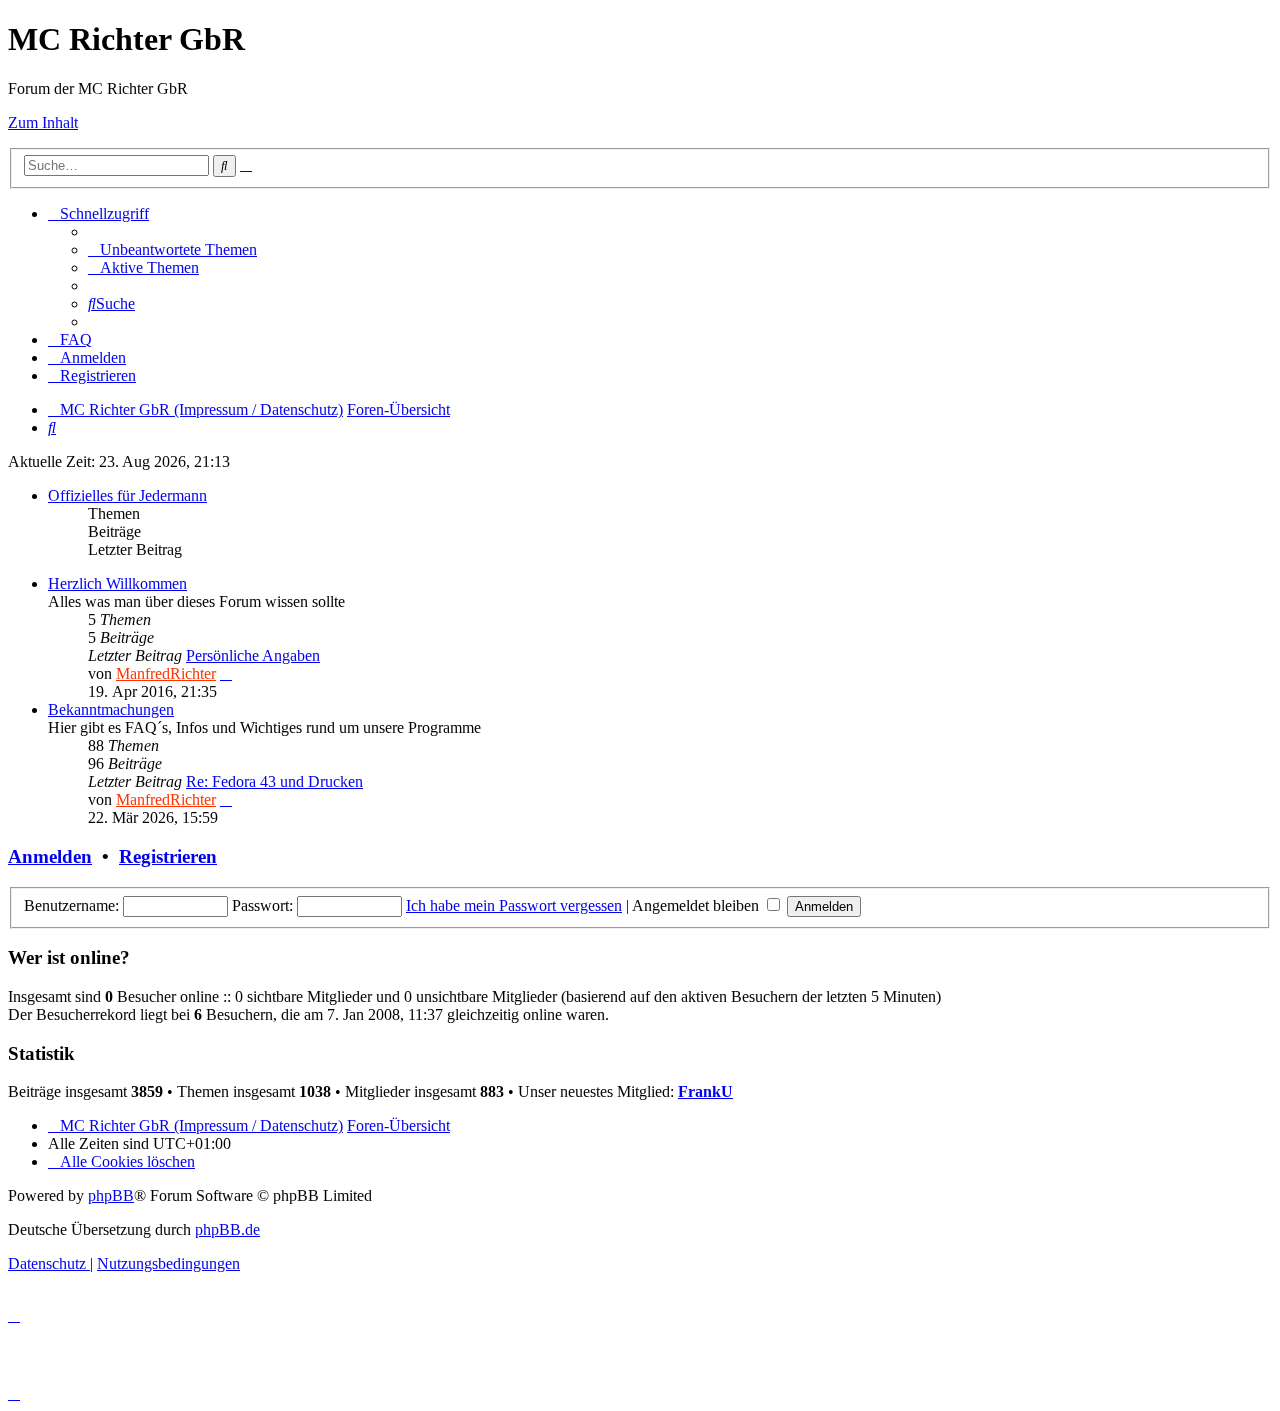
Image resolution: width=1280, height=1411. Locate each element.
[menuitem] (172, 249)
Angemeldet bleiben (697, 905)
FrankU (705, 1091)
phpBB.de (227, 1229)
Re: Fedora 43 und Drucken (274, 781)
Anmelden (50, 856)
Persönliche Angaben (253, 655)
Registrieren (168, 856)
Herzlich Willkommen (117, 583)
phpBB (111, 1195)
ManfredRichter (166, 673)
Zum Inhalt (43, 122)
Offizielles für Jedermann (127, 495)
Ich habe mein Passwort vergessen (514, 905)
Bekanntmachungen (111, 709)
